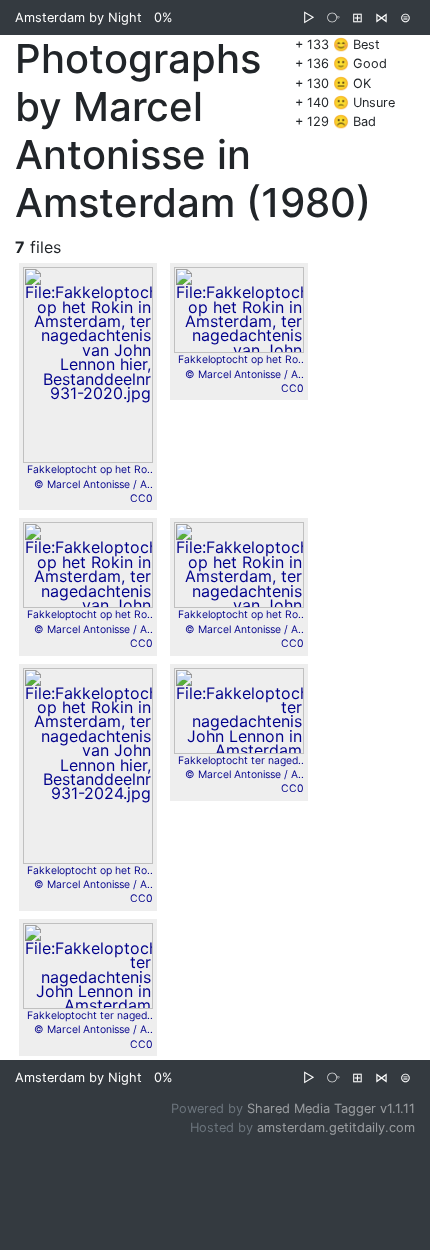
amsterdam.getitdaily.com (336, 1127)
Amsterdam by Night (78, 17)
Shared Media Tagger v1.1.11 (331, 1108)
